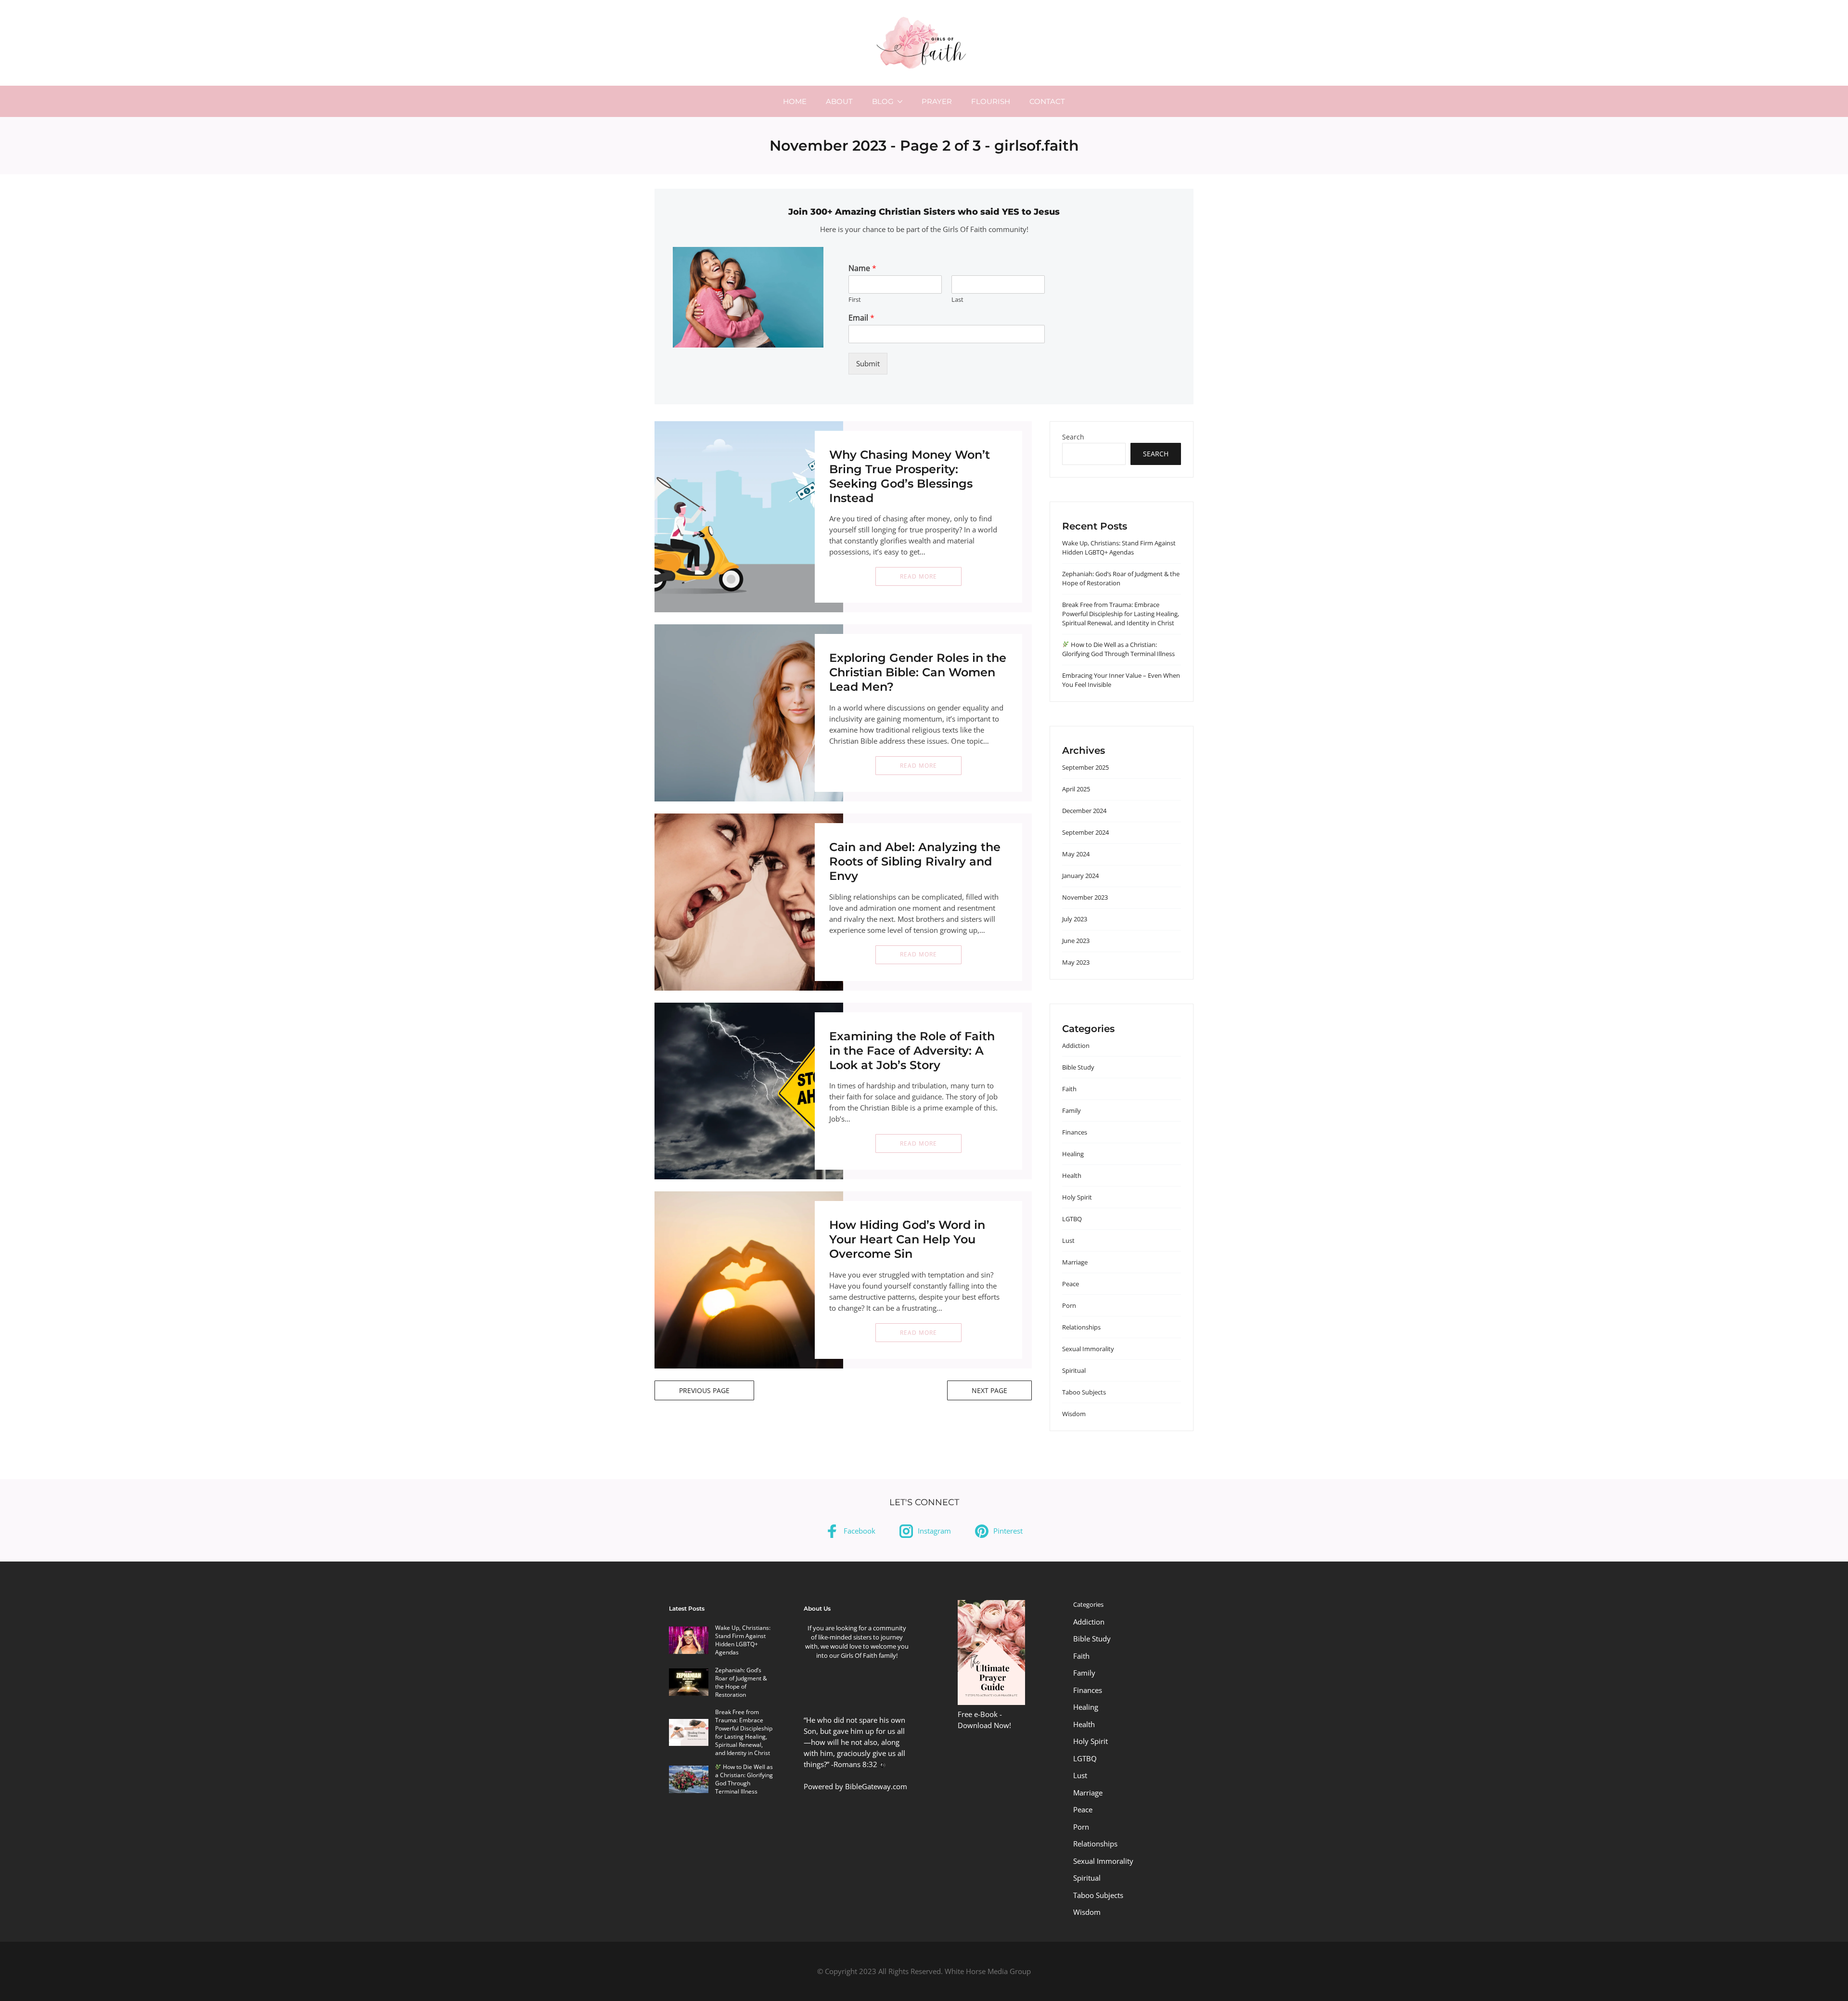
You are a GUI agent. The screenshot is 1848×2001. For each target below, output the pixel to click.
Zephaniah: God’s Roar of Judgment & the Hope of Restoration (741, 1682)
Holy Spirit (1077, 1197)
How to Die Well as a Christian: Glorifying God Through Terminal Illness (1118, 649)
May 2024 (1076, 854)
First (855, 300)
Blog (883, 101)
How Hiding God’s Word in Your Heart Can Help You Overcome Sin (907, 1239)
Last (957, 300)
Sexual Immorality (1088, 1349)
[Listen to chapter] (882, 1764)
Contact (1047, 101)
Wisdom (1074, 1414)
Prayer (937, 101)
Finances (1075, 1132)
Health (1072, 1175)
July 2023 (1075, 919)
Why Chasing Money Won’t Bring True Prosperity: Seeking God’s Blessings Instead (910, 476)
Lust (1068, 1240)
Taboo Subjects (1084, 1392)
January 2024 (1080, 876)
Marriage (1075, 1262)
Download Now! (984, 1725)
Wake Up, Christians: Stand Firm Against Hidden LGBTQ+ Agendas (1119, 548)
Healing (1073, 1154)
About (839, 101)
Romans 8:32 (855, 1764)
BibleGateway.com (876, 1786)
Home (795, 101)
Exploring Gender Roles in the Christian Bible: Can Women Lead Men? (918, 672)
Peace (1071, 1284)
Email (861, 318)
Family (1072, 1110)
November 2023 (1085, 897)
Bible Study (1078, 1067)
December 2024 (1084, 811)
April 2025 (1076, 789)
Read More (918, 576)
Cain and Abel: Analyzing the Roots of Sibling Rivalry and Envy (915, 861)
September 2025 (1085, 767)
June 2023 (1076, 941)
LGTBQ (1072, 1219)
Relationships (1081, 1327)
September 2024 (1085, 832)
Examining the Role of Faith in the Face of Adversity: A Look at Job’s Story (912, 1051)
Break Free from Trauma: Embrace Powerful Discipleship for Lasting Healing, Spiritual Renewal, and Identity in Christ (1121, 614)
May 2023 (1076, 962)
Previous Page (704, 1390)
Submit (868, 363)
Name (862, 268)
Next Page (989, 1390)
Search (1073, 437)
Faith (1069, 1089)
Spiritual (1074, 1370)
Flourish (991, 101)
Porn (1069, 1305)
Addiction (1076, 1046)
